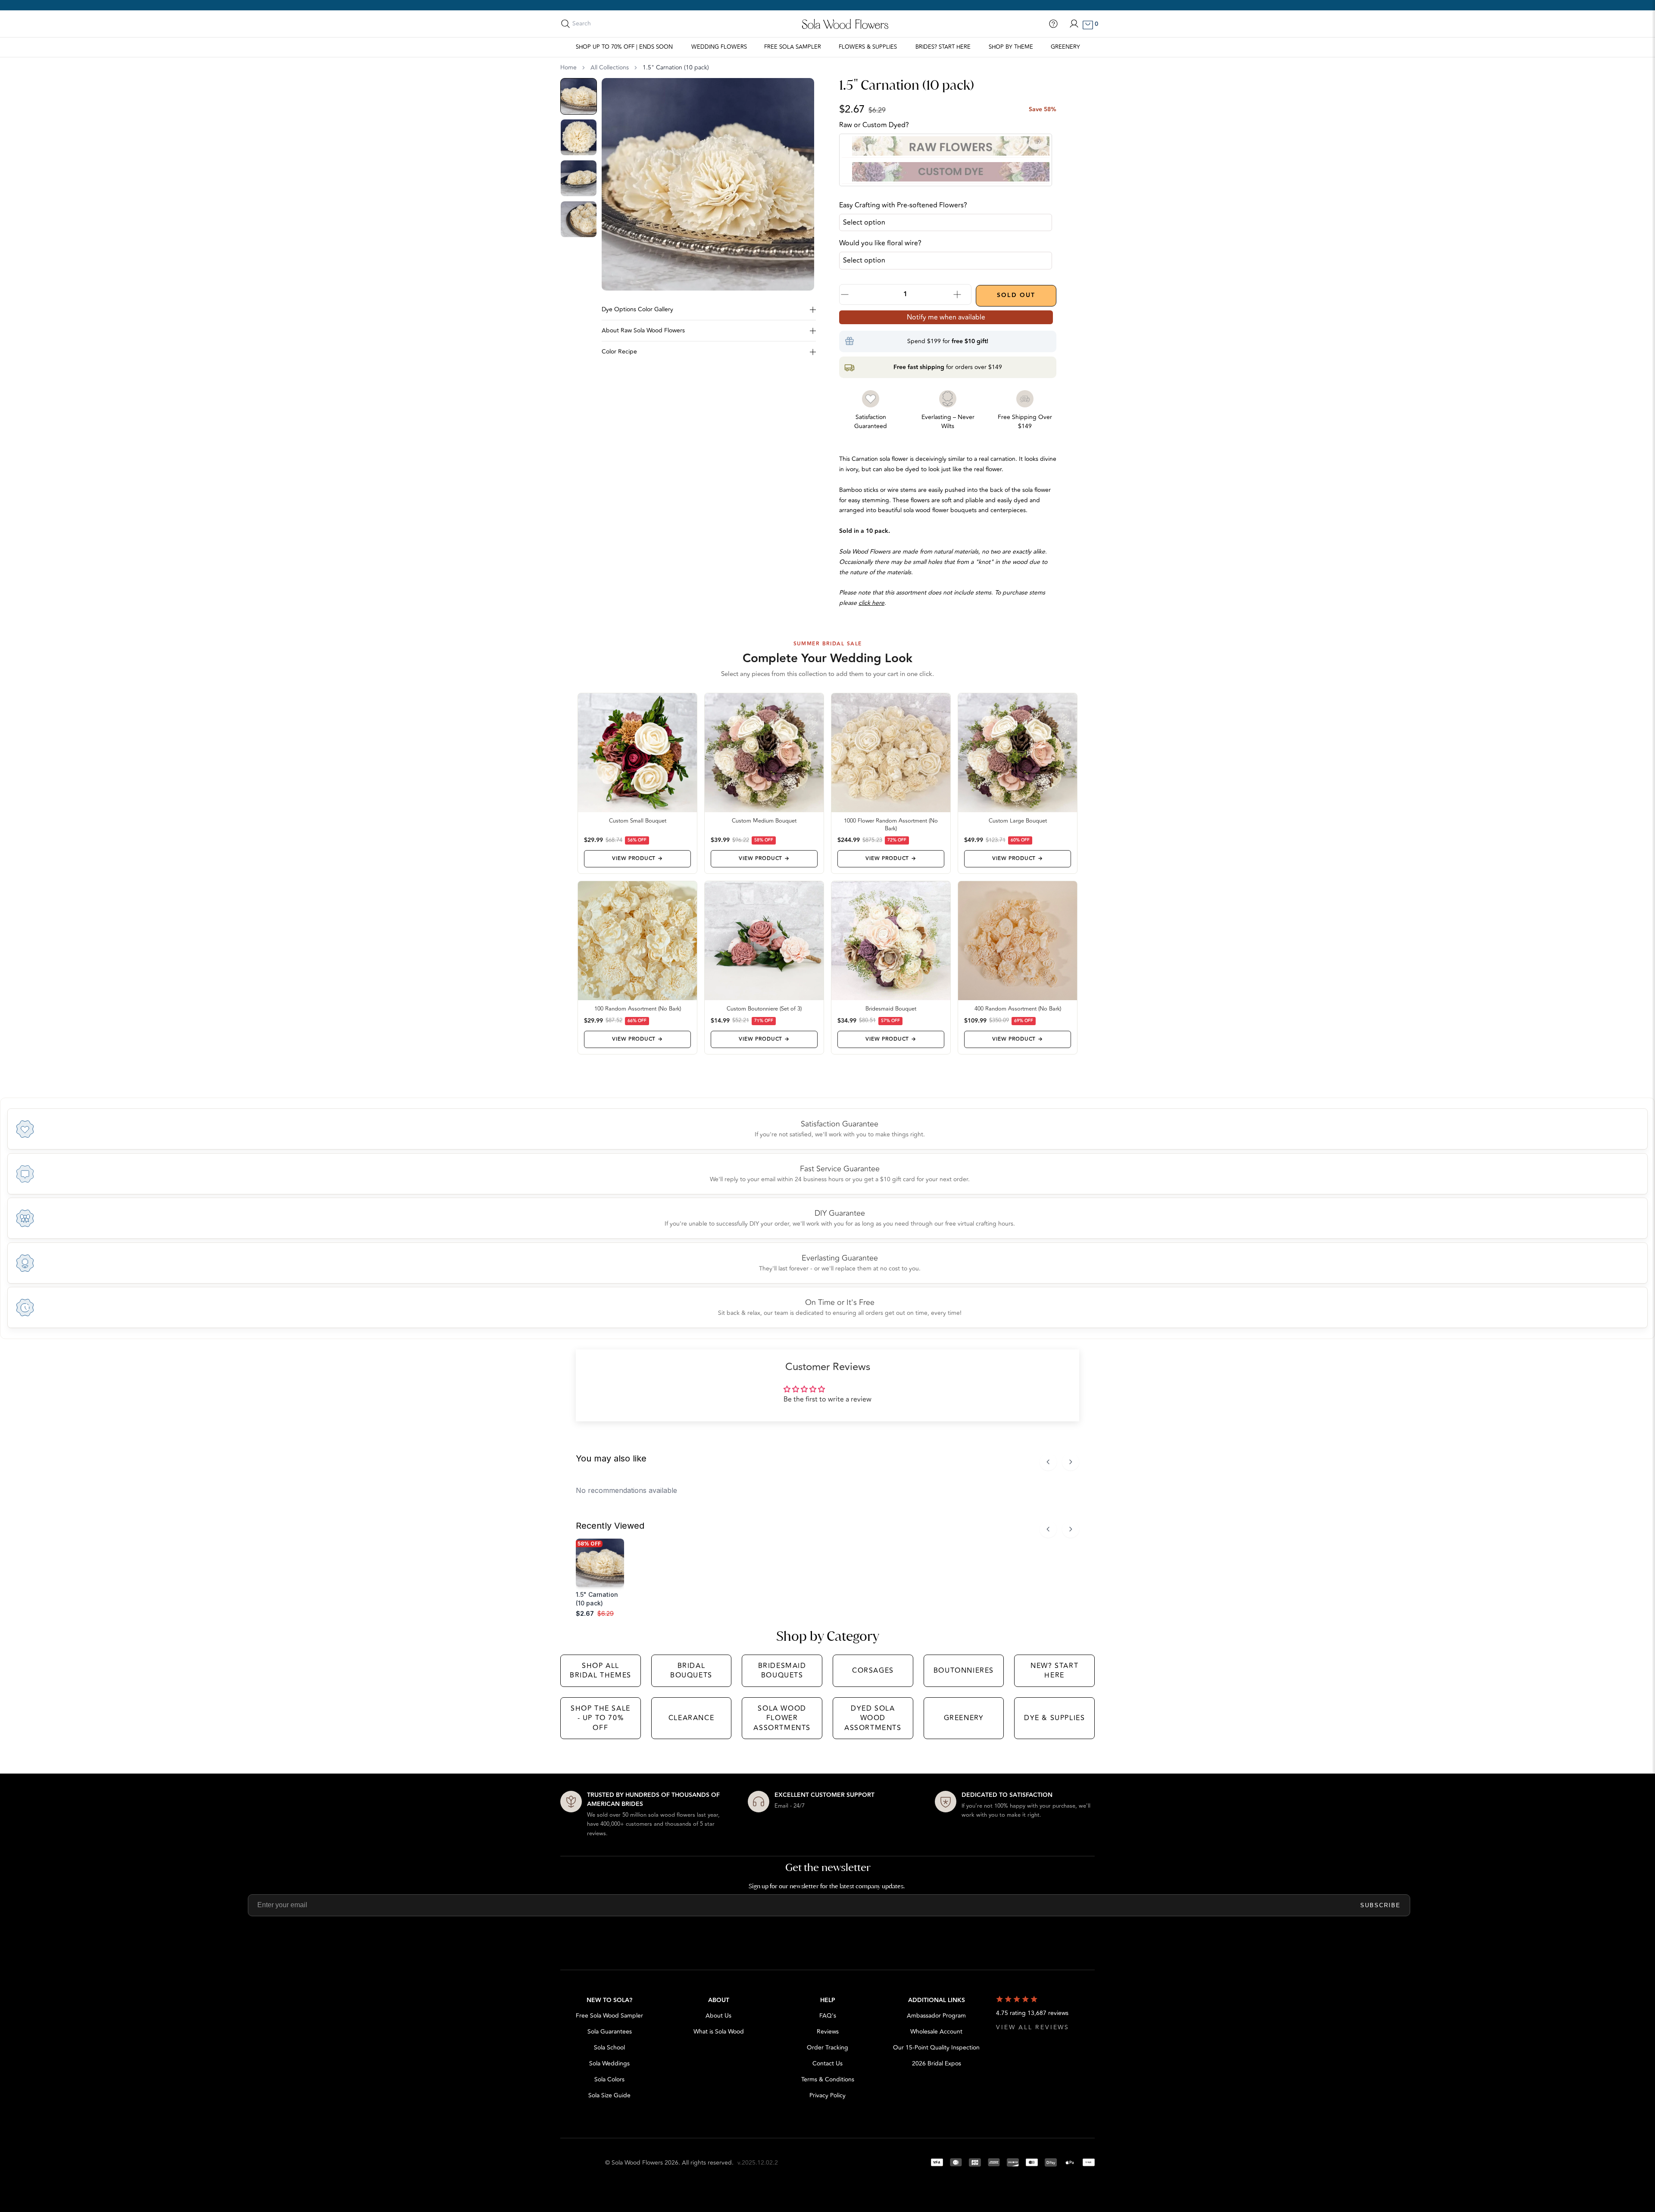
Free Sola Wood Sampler (609, 2016)
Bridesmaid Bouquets (782, 1671)
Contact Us (827, 2063)
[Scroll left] (1048, 1462)
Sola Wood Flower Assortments (782, 1718)
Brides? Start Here (943, 47)
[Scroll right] (1071, 1462)
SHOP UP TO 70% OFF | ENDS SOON (624, 47)
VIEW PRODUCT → (637, 859)
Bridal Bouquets (691, 1671)
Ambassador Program (936, 2016)
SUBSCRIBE (1380, 1905)
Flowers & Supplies (868, 47)
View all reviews (1033, 2027)
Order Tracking (827, 2048)
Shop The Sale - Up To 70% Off (601, 1718)
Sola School (609, 2048)
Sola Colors (609, 2079)
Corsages (873, 1671)
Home (568, 68)
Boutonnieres (964, 1671)
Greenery (1065, 47)
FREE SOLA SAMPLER (793, 47)
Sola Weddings (609, 2063)
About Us (718, 2016)
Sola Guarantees (610, 2032)
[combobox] (611, 24)
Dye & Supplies (1054, 1718)
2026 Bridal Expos (937, 2063)
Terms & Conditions (828, 2079)
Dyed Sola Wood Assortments (873, 1718)
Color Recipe (619, 352)
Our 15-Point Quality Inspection (936, 2048)
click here (871, 603)
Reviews (828, 2032)
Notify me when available (946, 317)
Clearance (691, 1718)
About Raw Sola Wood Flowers (643, 330)
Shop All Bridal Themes (601, 1671)
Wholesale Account (936, 2032)
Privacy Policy (827, 2095)
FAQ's (828, 2016)
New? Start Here (1054, 1671)
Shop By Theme (1011, 47)
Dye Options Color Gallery (637, 309)
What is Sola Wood (719, 2032)
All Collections (610, 68)
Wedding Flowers (719, 47)
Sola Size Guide (609, 2095)
